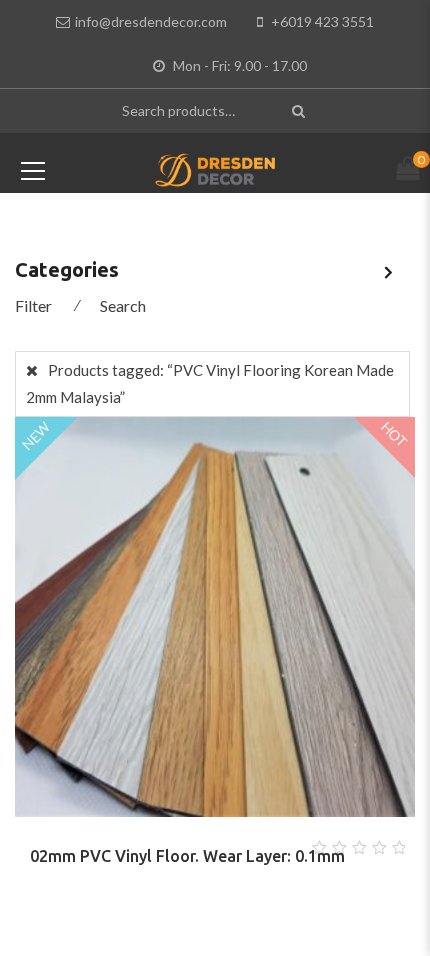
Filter (33, 305)
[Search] (300, 110)
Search (123, 305)
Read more (191, 842)
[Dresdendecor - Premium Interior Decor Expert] (215, 168)
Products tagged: (210, 383)
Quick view (239, 842)
